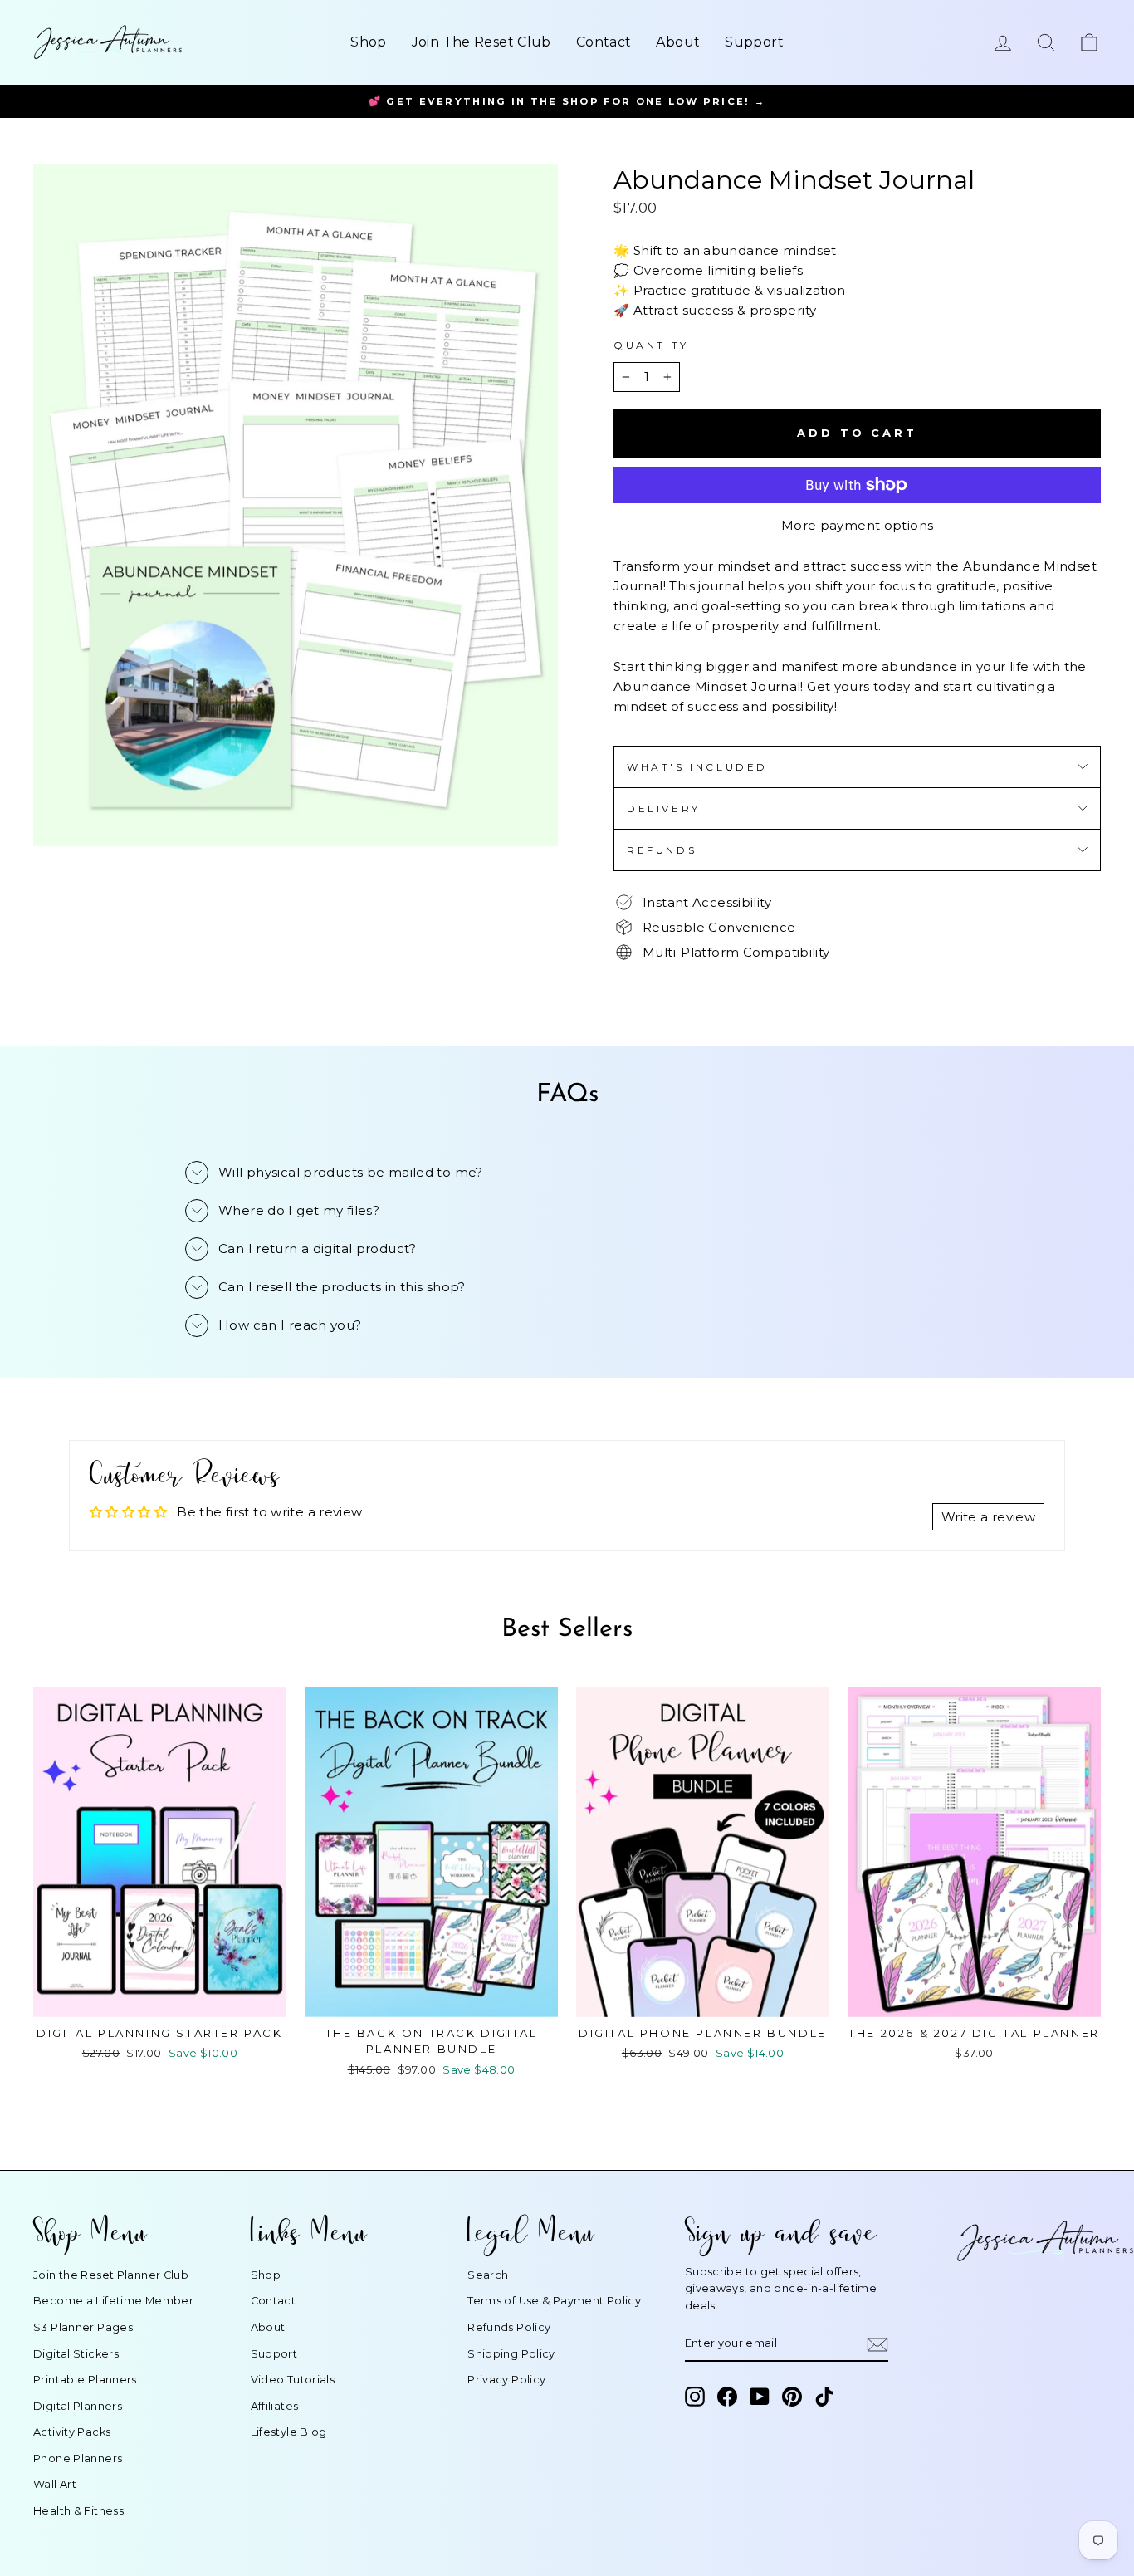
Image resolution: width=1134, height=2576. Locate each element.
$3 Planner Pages (83, 2327)
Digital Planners (78, 2406)
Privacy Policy (506, 2380)
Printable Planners (85, 2380)
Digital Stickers (76, 2354)
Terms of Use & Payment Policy (554, 2301)
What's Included (697, 767)
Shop (369, 42)
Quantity (651, 345)
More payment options (858, 525)
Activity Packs (72, 2432)
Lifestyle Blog (289, 2432)
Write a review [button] (988, 1517)
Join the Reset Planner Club (111, 2275)
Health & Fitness (78, 2511)
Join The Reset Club (481, 42)
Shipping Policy (511, 2354)
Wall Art (55, 2484)
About (678, 42)
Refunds (662, 850)
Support (754, 42)
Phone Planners (78, 2458)
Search (488, 2275)
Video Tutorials (293, 2380)
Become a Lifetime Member (113, 2301)
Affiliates (275, 2406)
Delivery (664, 808)
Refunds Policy (509, 2327)
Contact (604, 42)
